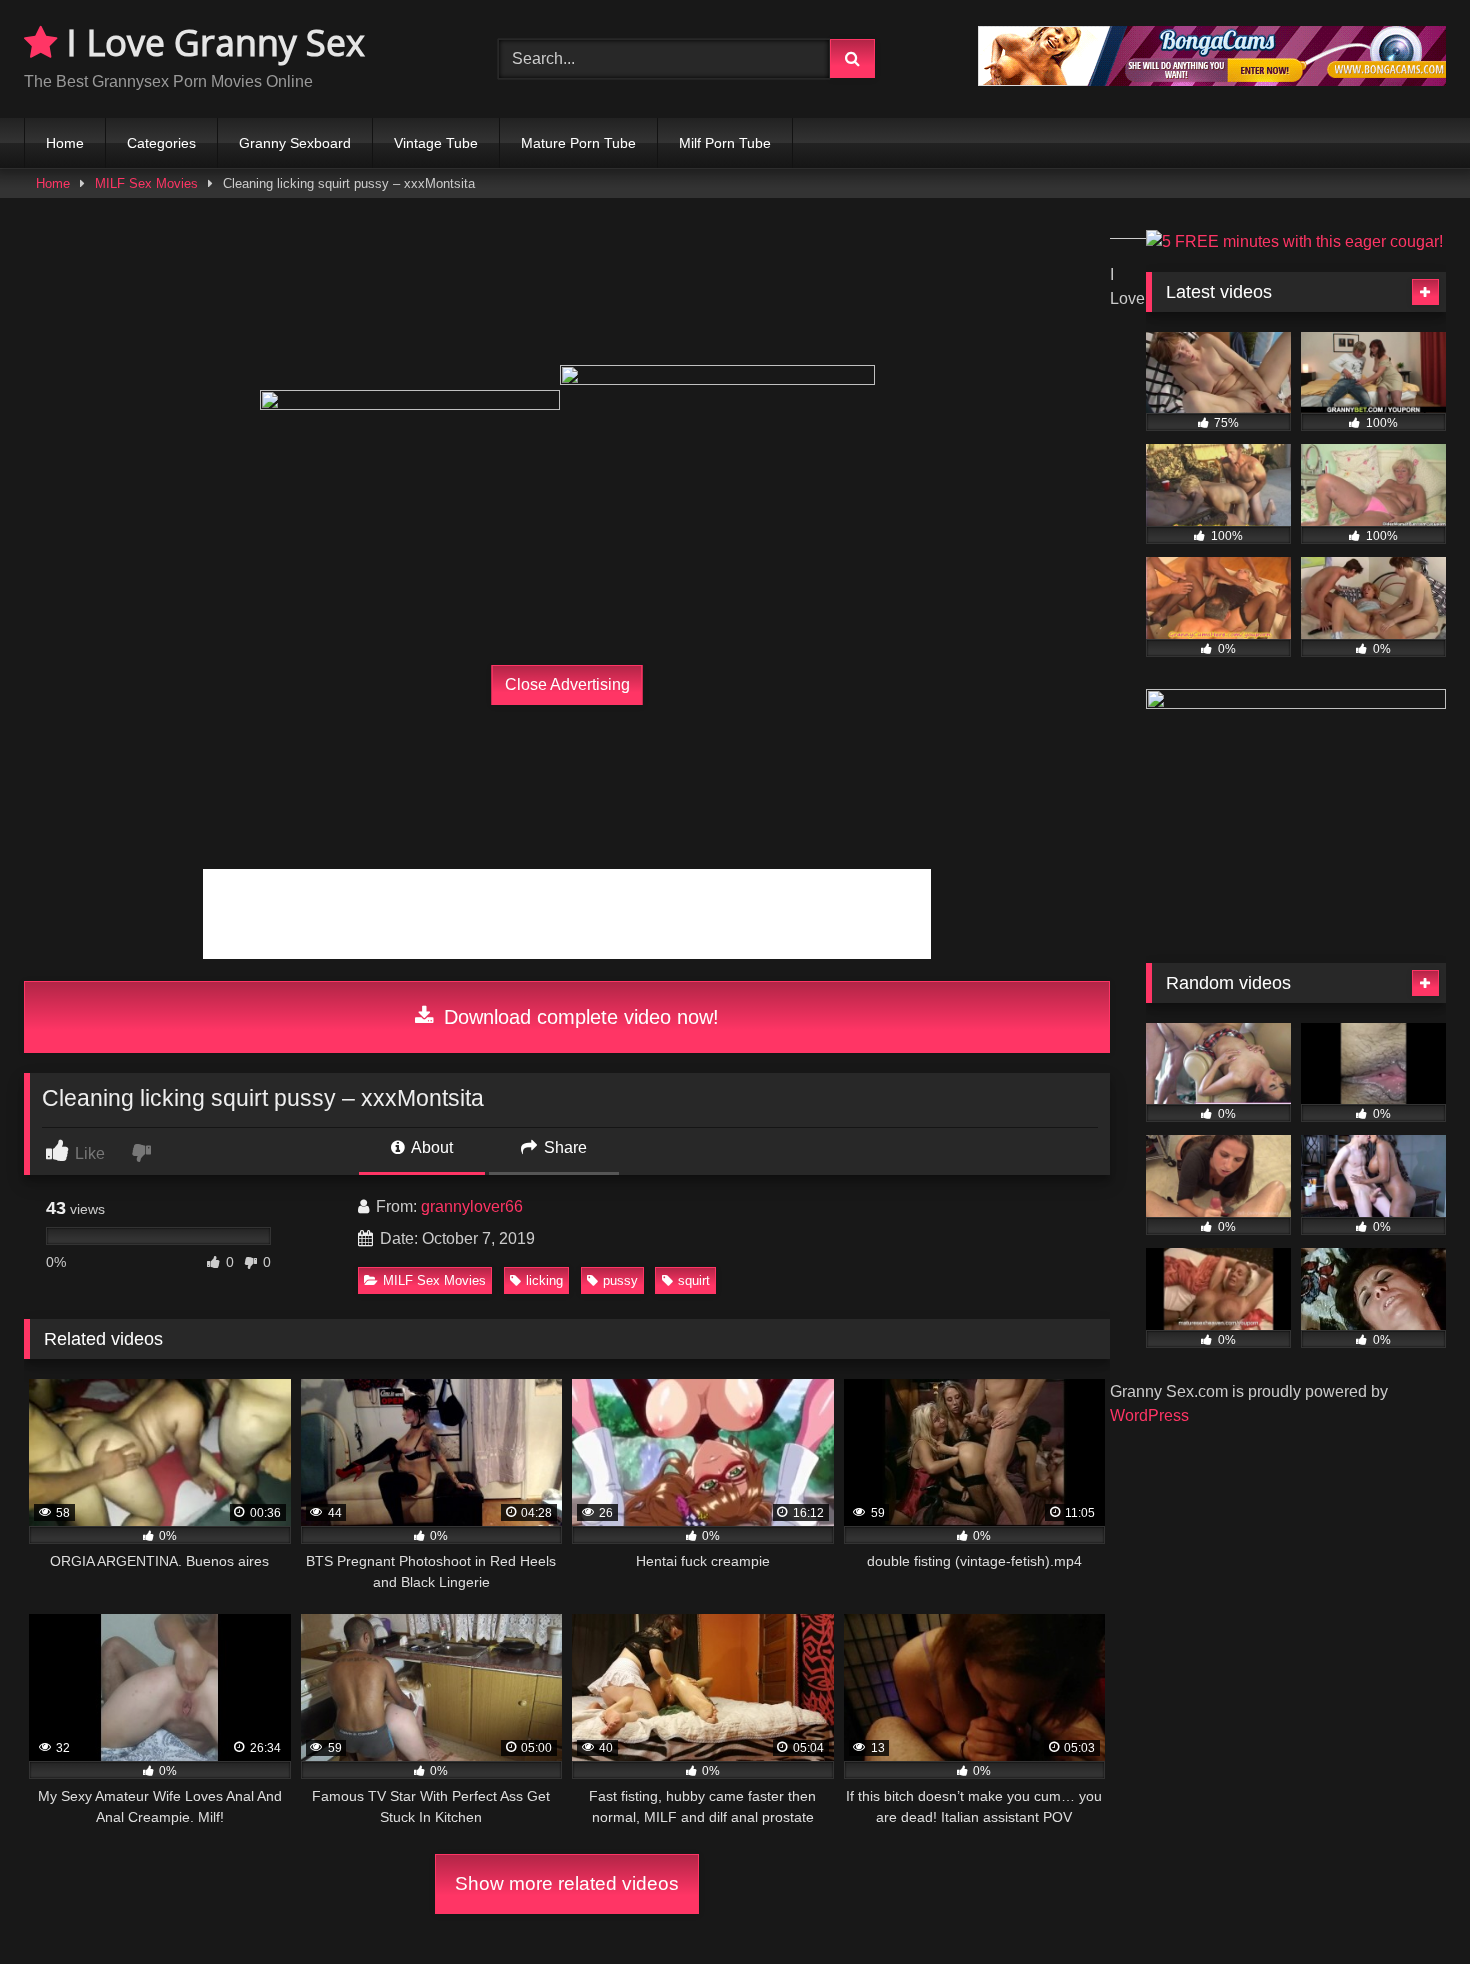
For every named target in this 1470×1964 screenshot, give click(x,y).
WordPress (1149, 1415)
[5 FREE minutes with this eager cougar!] (1294, 241)
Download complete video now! (578, 1017)
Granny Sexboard (295, 143)
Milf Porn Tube (725, 143)
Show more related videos (567, 1883)
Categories (161, 143)
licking (544, 1280)
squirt (694, 1280)
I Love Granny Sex (211, 42)
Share (563, 1147)
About (430, 1147)
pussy (620, 1280)
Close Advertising (567, 684)
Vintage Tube (436, 143)
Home (65, 143)
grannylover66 (472, 1206)
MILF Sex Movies (146, 183)
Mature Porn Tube (578, 143)
